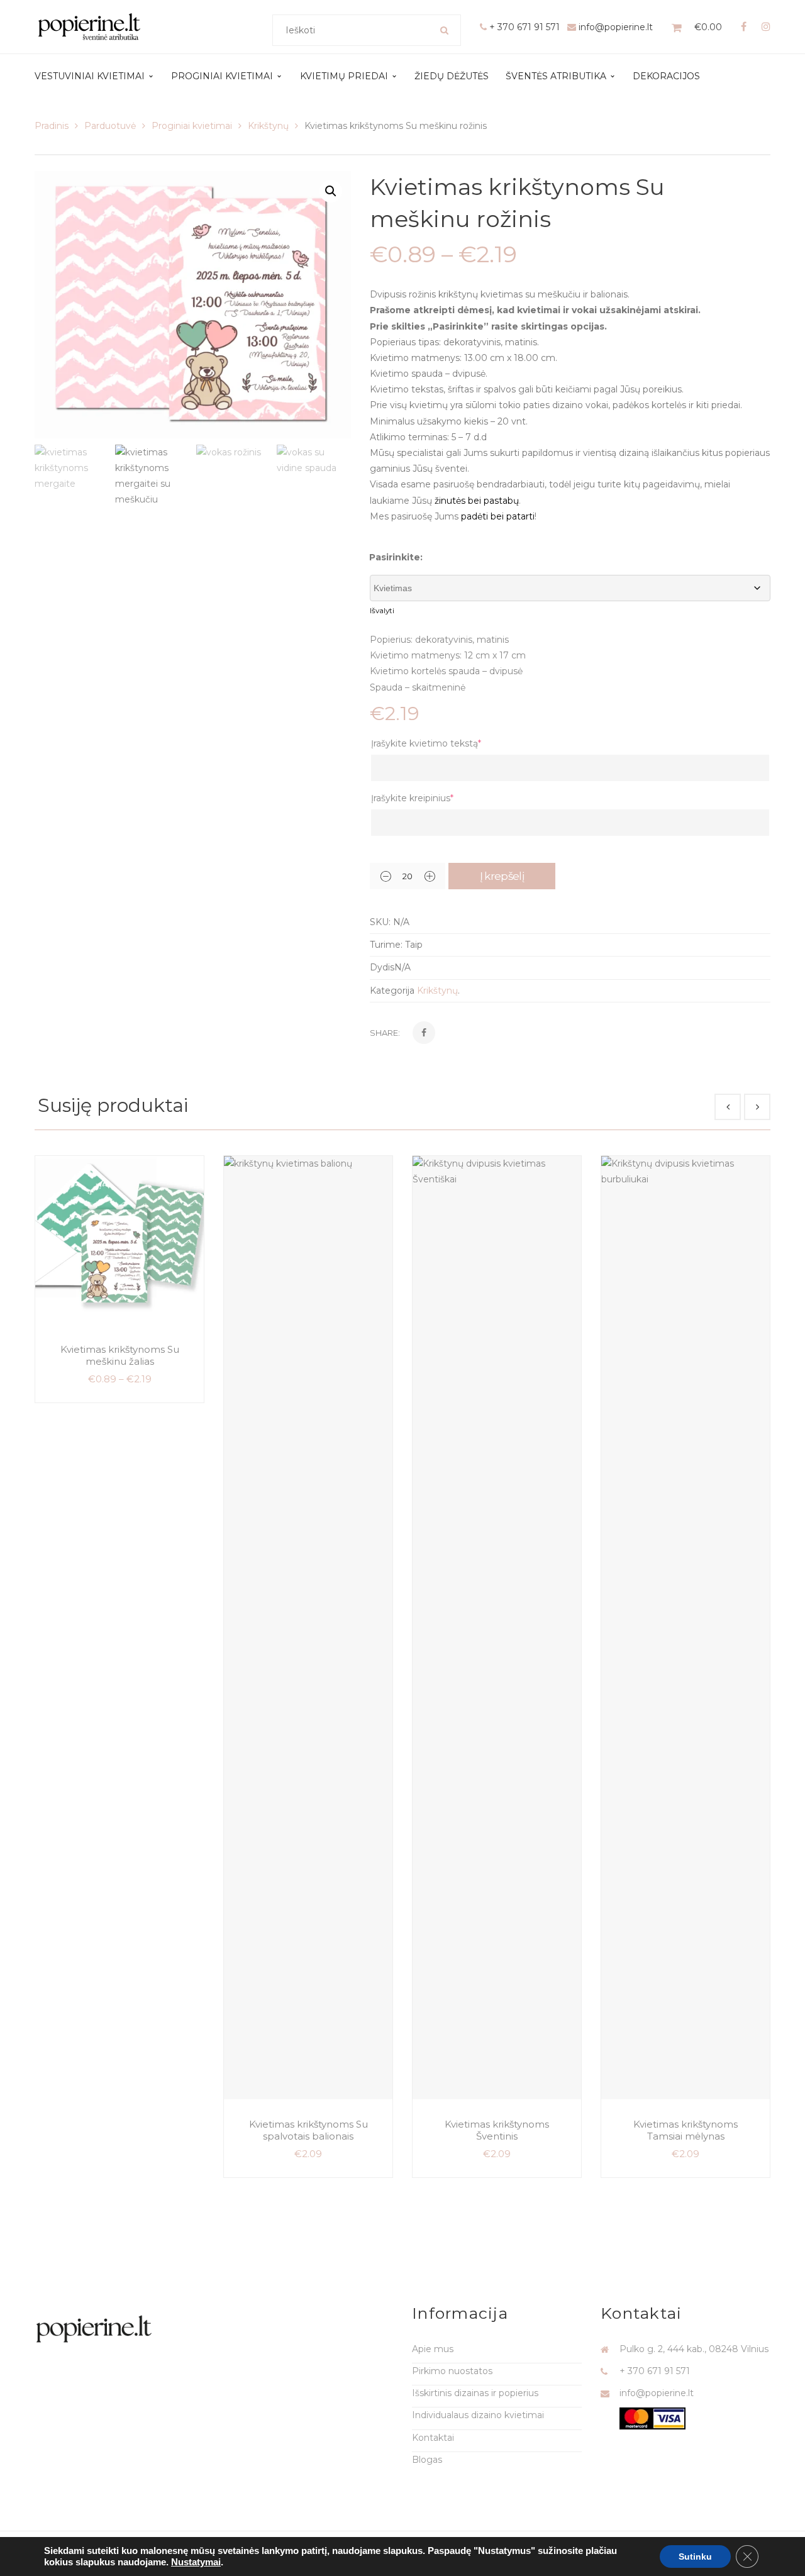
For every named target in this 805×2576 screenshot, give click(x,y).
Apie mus (433, 2349)
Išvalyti (382, 611)
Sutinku (695, 2557)
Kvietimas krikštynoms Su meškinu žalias (120, 1356)
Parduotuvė (110, 126)
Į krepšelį (502, 876)
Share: (385, 1033)
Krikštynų (268, 126)
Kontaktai (433, 2438)
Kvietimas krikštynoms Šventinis (497, 2130)
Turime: (386, 945)
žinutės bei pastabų (477, 501)
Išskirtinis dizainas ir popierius (475, 2393)
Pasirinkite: (396, 557)
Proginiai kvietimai (192, 126)
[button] (331, 191)
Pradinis (52, 126)
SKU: (380, 922)
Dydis (382, 967)
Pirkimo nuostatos (452, 2371)
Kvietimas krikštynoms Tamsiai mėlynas (686, 2130)
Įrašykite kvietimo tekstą (426, 743)
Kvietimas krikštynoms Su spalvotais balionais (308, 2130)
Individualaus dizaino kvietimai (478, 2415)
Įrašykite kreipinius (412, 798)
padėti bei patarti (498, 516)
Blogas (427, 2460)
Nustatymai (196, 2562)
